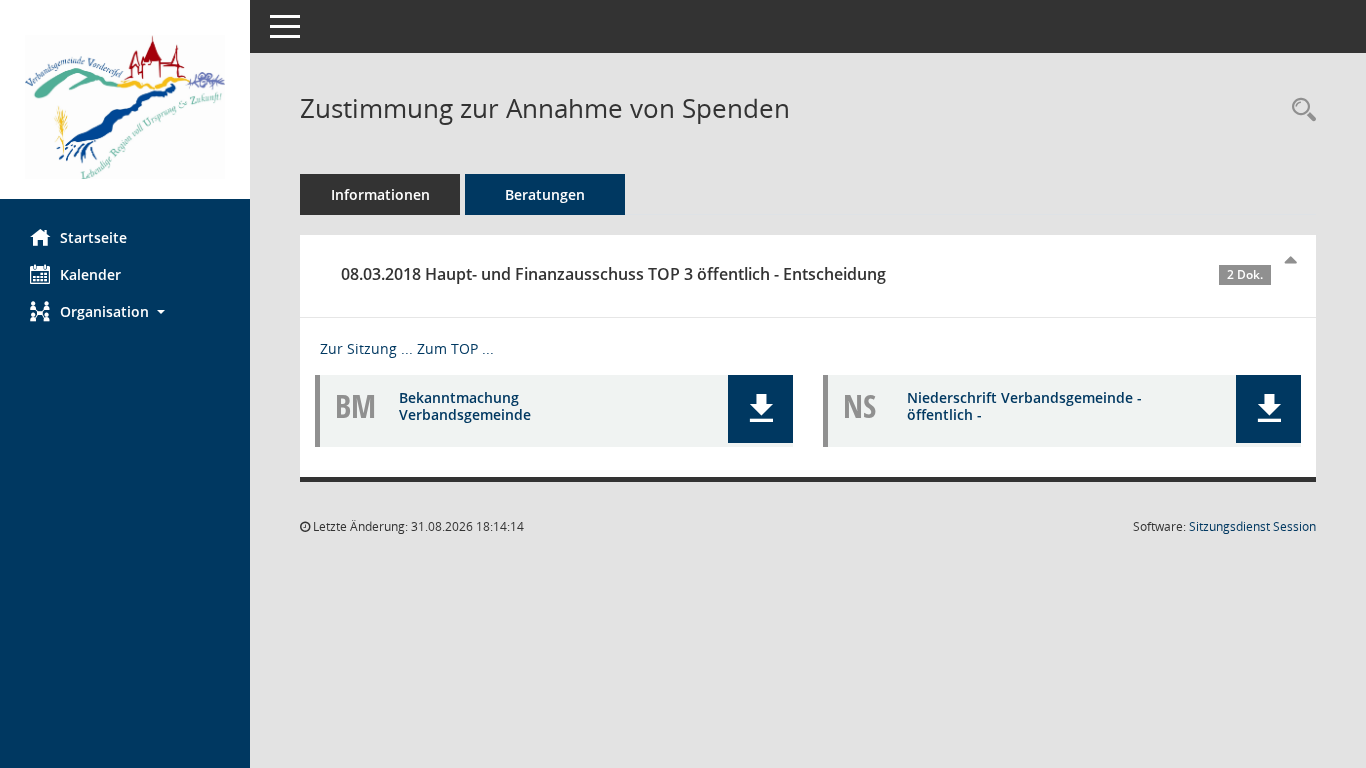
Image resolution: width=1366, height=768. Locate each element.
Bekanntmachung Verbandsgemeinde (465, 406)
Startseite (93, 237)
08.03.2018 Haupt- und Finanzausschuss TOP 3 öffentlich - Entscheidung (802, 274)
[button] (125, 311)
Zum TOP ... (455, 348)
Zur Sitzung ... (366, 348)
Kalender (90, 274)
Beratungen (545, 194)
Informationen (380, 194)
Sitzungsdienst (1252, 526)
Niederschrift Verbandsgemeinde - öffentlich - (1024, 406)
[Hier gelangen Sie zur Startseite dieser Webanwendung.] (125, 107)
